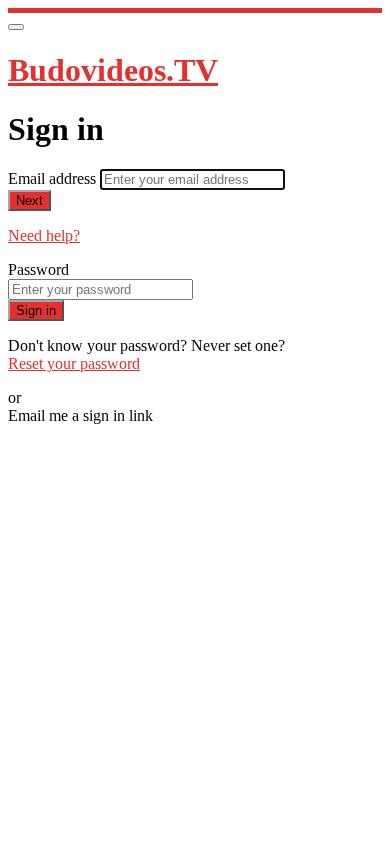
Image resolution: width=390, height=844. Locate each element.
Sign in (36, 310)
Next (29, 200)
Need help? (44, 235)
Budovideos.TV (113, 70)
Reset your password (74, 363)
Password (38, 269)
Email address (54, 178)
